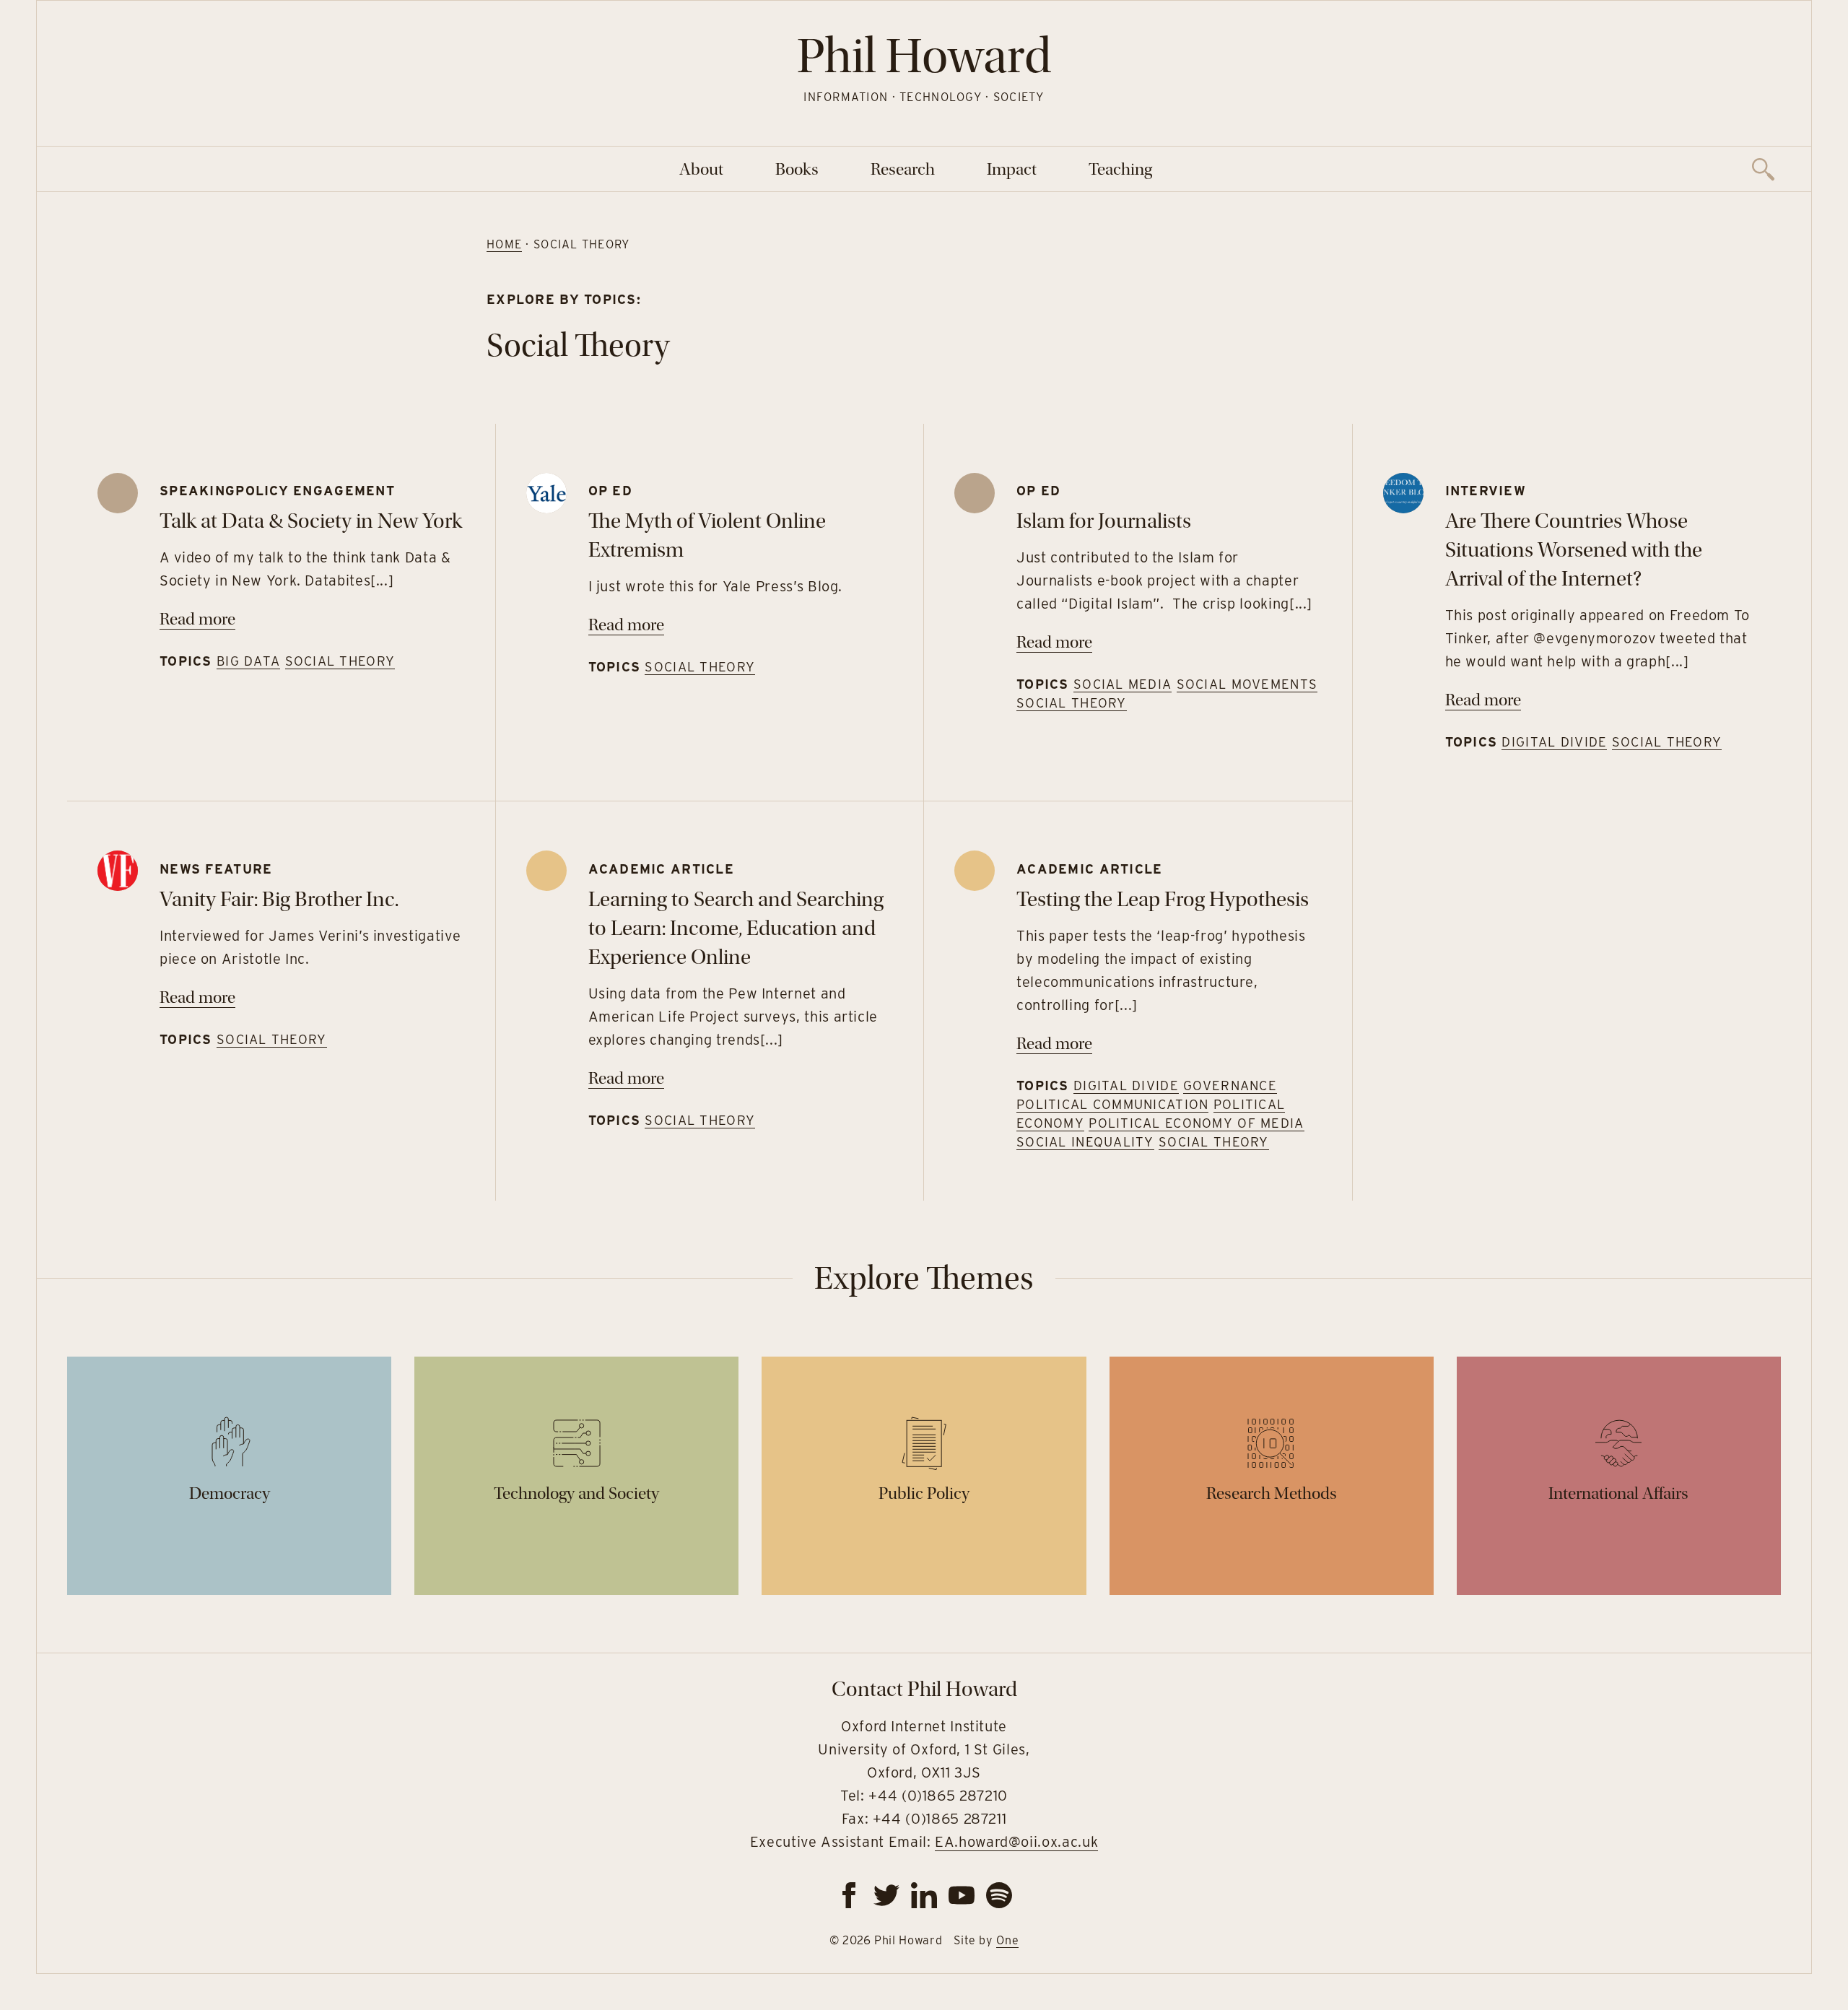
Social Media (1123, 684)
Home (504, 244)
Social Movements (1247, 684)
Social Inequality (1085, 1142)
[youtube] (962, 1895)
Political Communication (1112, 1104)
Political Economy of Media (1196, 1123)
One (1007, 1940)
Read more (197, 619)
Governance (1230, 1086)
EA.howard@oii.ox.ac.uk (1016, 1842)
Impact (1012, 169)
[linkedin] (924, 1895)
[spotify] (999, 1895)
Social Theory (340, 661)
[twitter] (886, 1895)
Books (797, 169)
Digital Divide (1554, 742)
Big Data (248, 661)
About (701, 169)
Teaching (1120, 169)
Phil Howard (924, 56)
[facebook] (849, 1895)
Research (903, 169)
